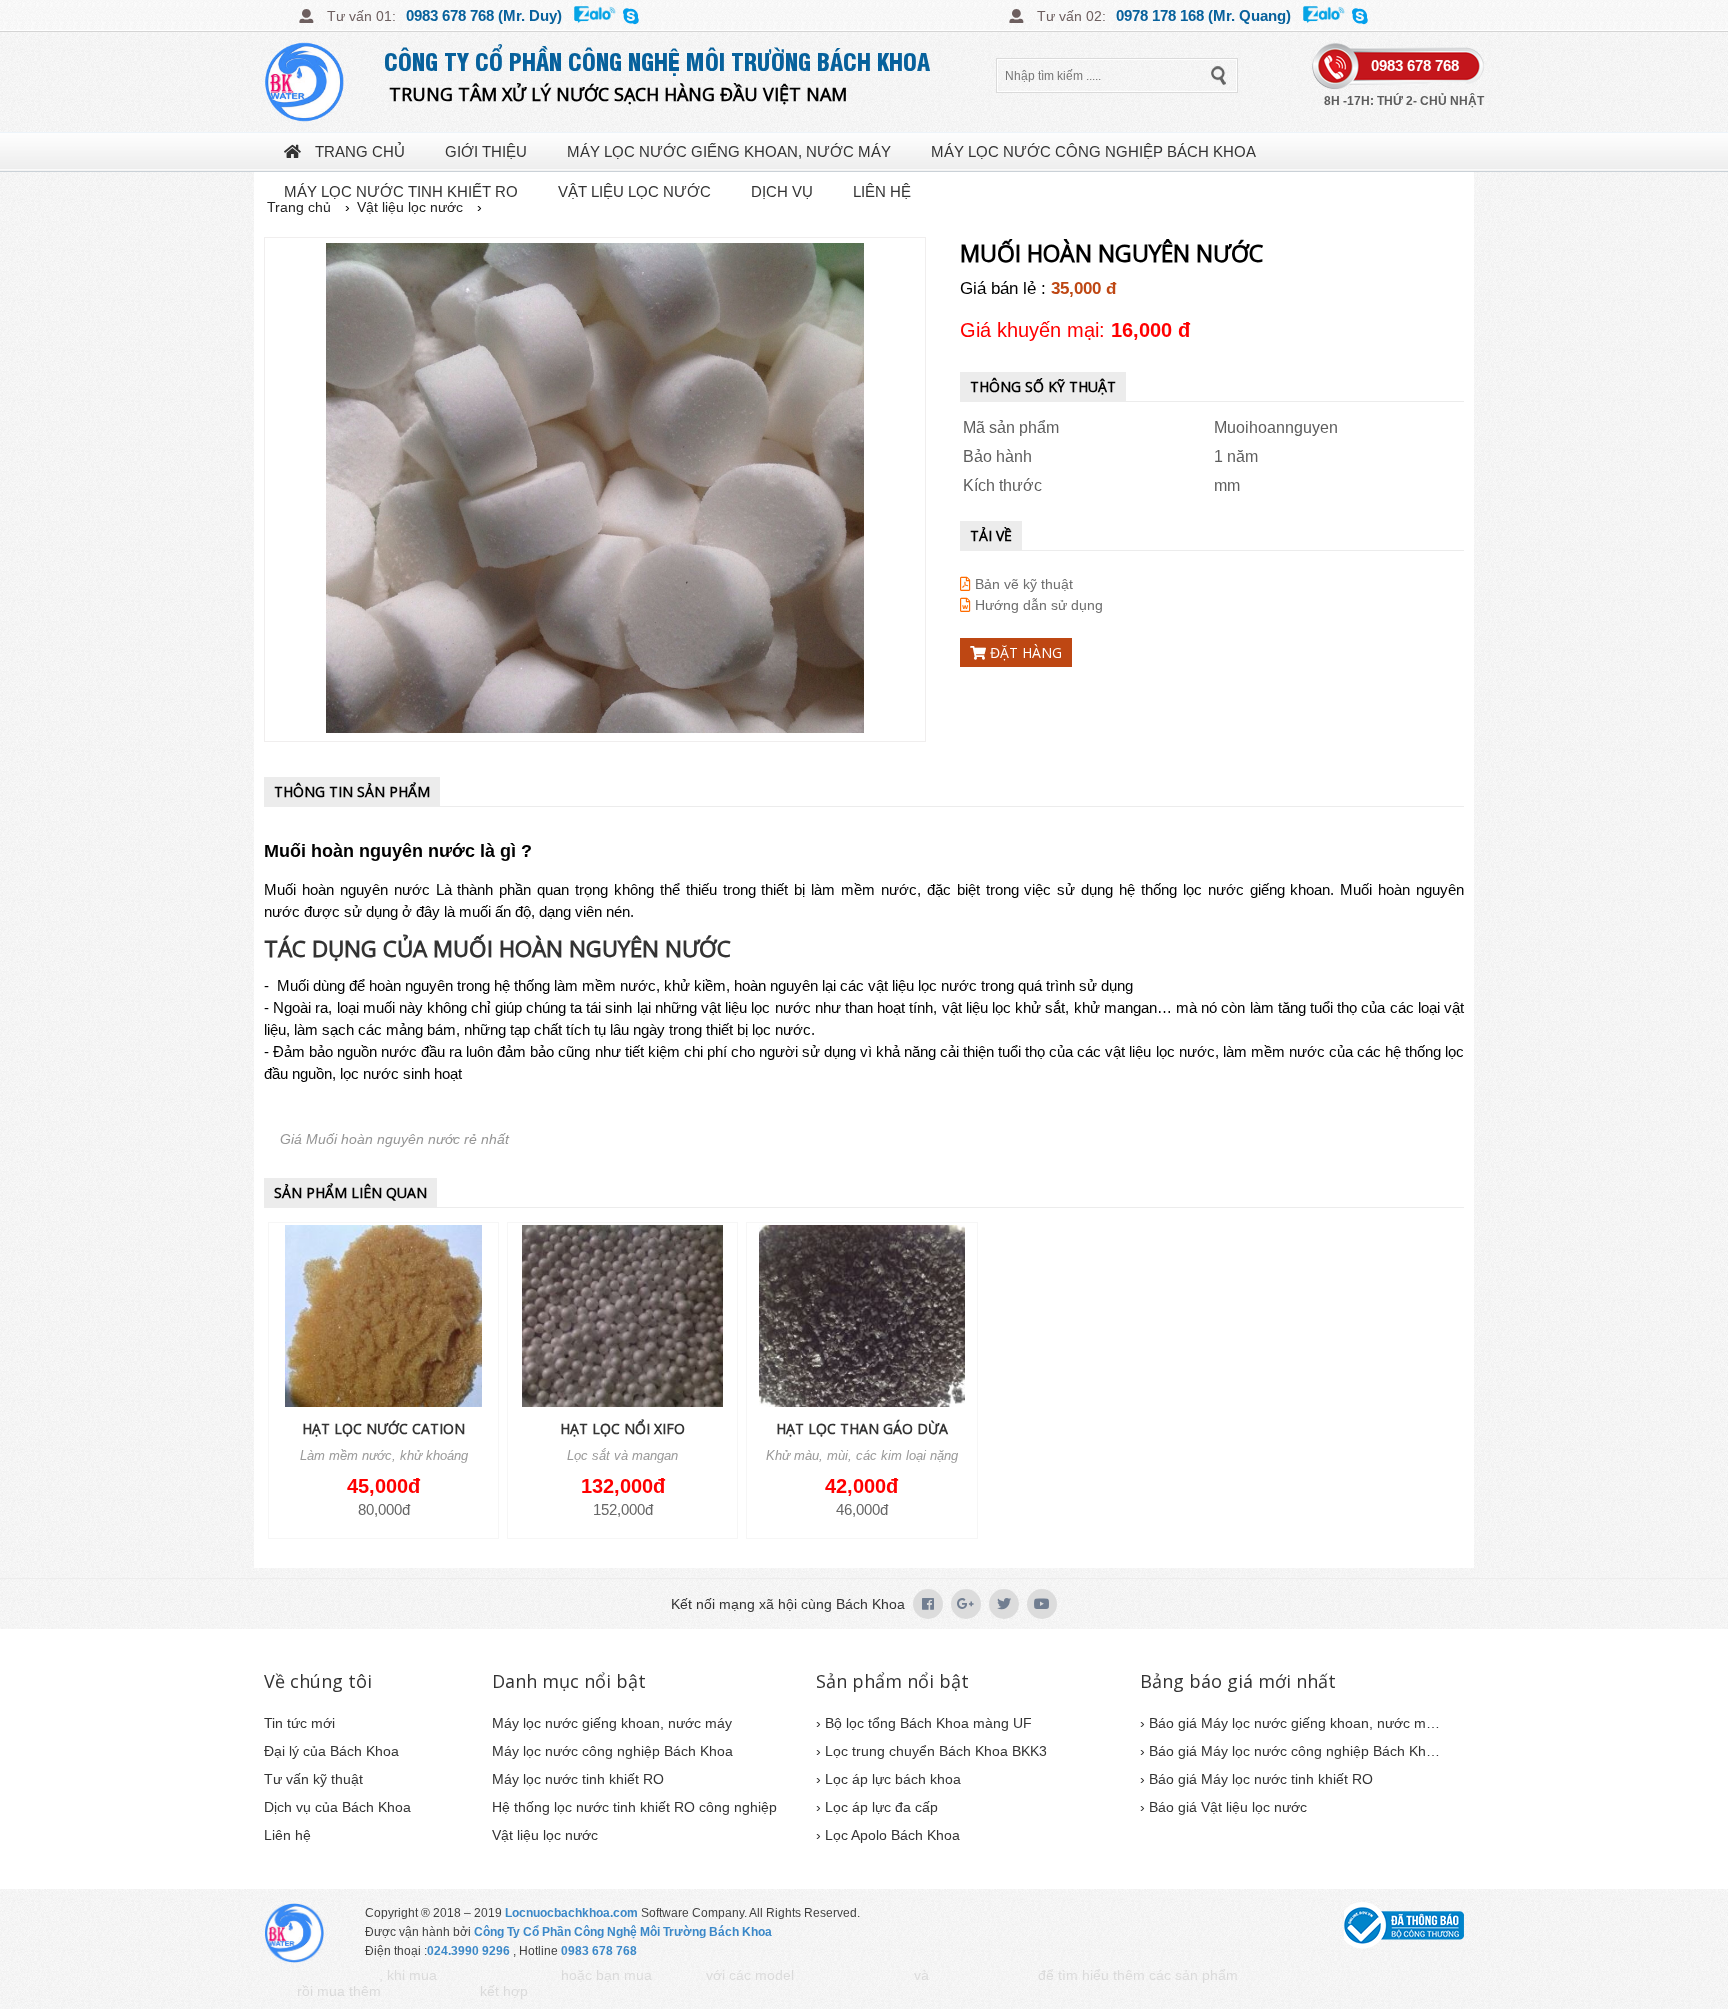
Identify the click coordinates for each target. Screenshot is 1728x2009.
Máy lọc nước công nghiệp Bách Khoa (1093, 151)
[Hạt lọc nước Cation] (383, 1317)
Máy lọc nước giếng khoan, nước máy (729, 151)
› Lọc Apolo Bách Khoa (888, 1835)
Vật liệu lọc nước (634, 191)
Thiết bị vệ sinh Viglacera (499, 1976)
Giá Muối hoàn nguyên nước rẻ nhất (394, 1139)
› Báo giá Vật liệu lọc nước (1223, 1807)
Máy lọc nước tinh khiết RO (401, 191)
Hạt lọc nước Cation (383, 1428)
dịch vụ (782, 191)
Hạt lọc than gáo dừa (862, 1428)
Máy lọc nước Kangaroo (854, 1976)
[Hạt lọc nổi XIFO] (622, 1317)
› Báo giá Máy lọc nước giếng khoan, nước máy (1290, 1723)
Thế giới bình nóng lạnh (1298, 1976)
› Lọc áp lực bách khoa (888, 1779)
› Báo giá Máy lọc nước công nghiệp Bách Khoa (1290, 1751)
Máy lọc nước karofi (430, 1992)
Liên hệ (882, 191)
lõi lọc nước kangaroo (983, 1976)
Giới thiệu (486, 151)
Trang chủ (358, 151)
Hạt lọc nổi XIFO (622, 1428)
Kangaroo (679, 1976)
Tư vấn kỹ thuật (313, 1779)
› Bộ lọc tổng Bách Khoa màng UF (924, 1723)
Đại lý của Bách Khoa (331, 1751)
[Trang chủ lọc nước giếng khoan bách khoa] (324, 82)
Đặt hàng (1024, 652)
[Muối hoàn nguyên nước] (595, 489)
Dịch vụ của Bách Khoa (337, 1807)
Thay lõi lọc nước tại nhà (321, 1976)
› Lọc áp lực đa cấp (877, 1807)
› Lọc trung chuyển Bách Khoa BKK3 (931, 1751)
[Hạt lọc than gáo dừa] (861, 1317)
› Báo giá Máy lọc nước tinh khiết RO (1256, 1779)
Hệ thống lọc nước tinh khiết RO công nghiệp (634, 1807)
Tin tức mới (299, 1723)
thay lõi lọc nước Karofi (585, 1992)
